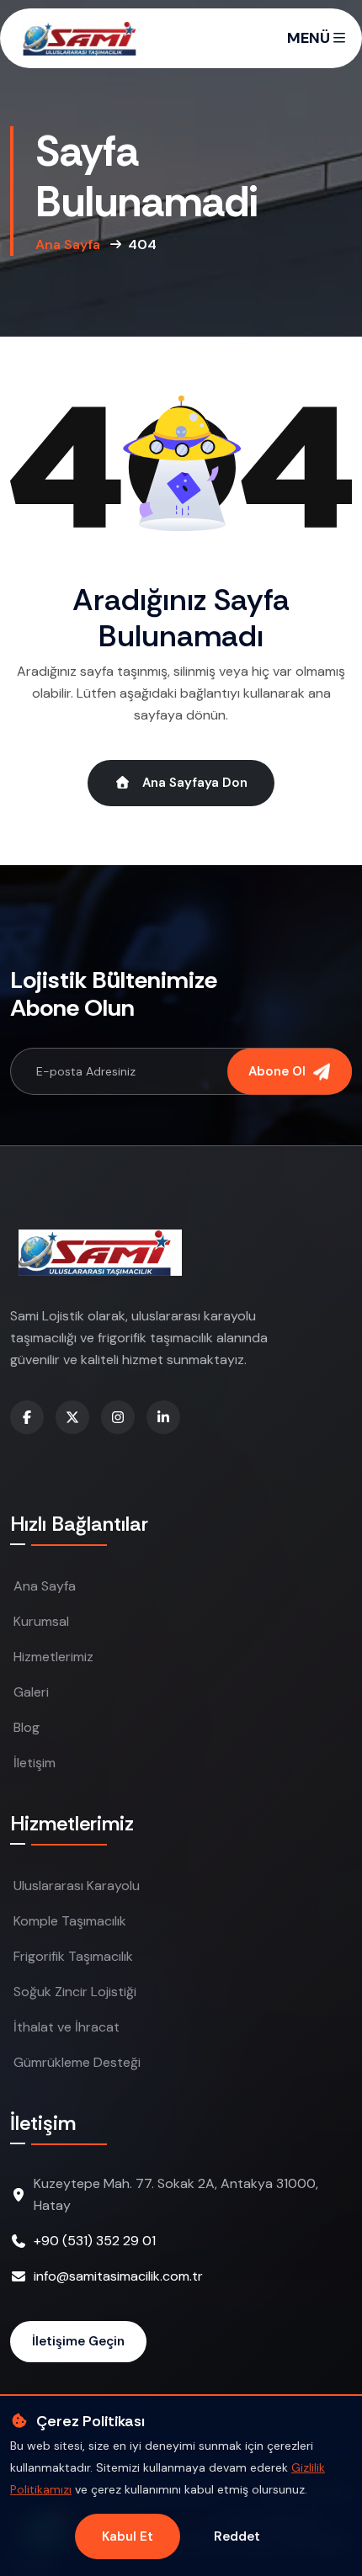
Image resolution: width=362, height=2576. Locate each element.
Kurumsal (41, 1621)
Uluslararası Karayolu (77, 1886)
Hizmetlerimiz (53, 1657)
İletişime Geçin (78, 2341)
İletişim (35, 1763)
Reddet (237, 2536)
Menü (310, 38)
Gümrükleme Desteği (77, 2062)
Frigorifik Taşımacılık (73, 1956)
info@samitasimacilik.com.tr (118, 2276)
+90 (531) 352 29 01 (95, 2241)
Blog (27, 1727)
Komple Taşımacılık (70, 1921)
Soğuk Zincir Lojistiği (75, 1992)
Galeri (31, 1692)
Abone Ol (279, 1071)
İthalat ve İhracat (67, 2027)
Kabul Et (128, 2536)
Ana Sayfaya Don (193, 783)
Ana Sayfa (68, 244)
